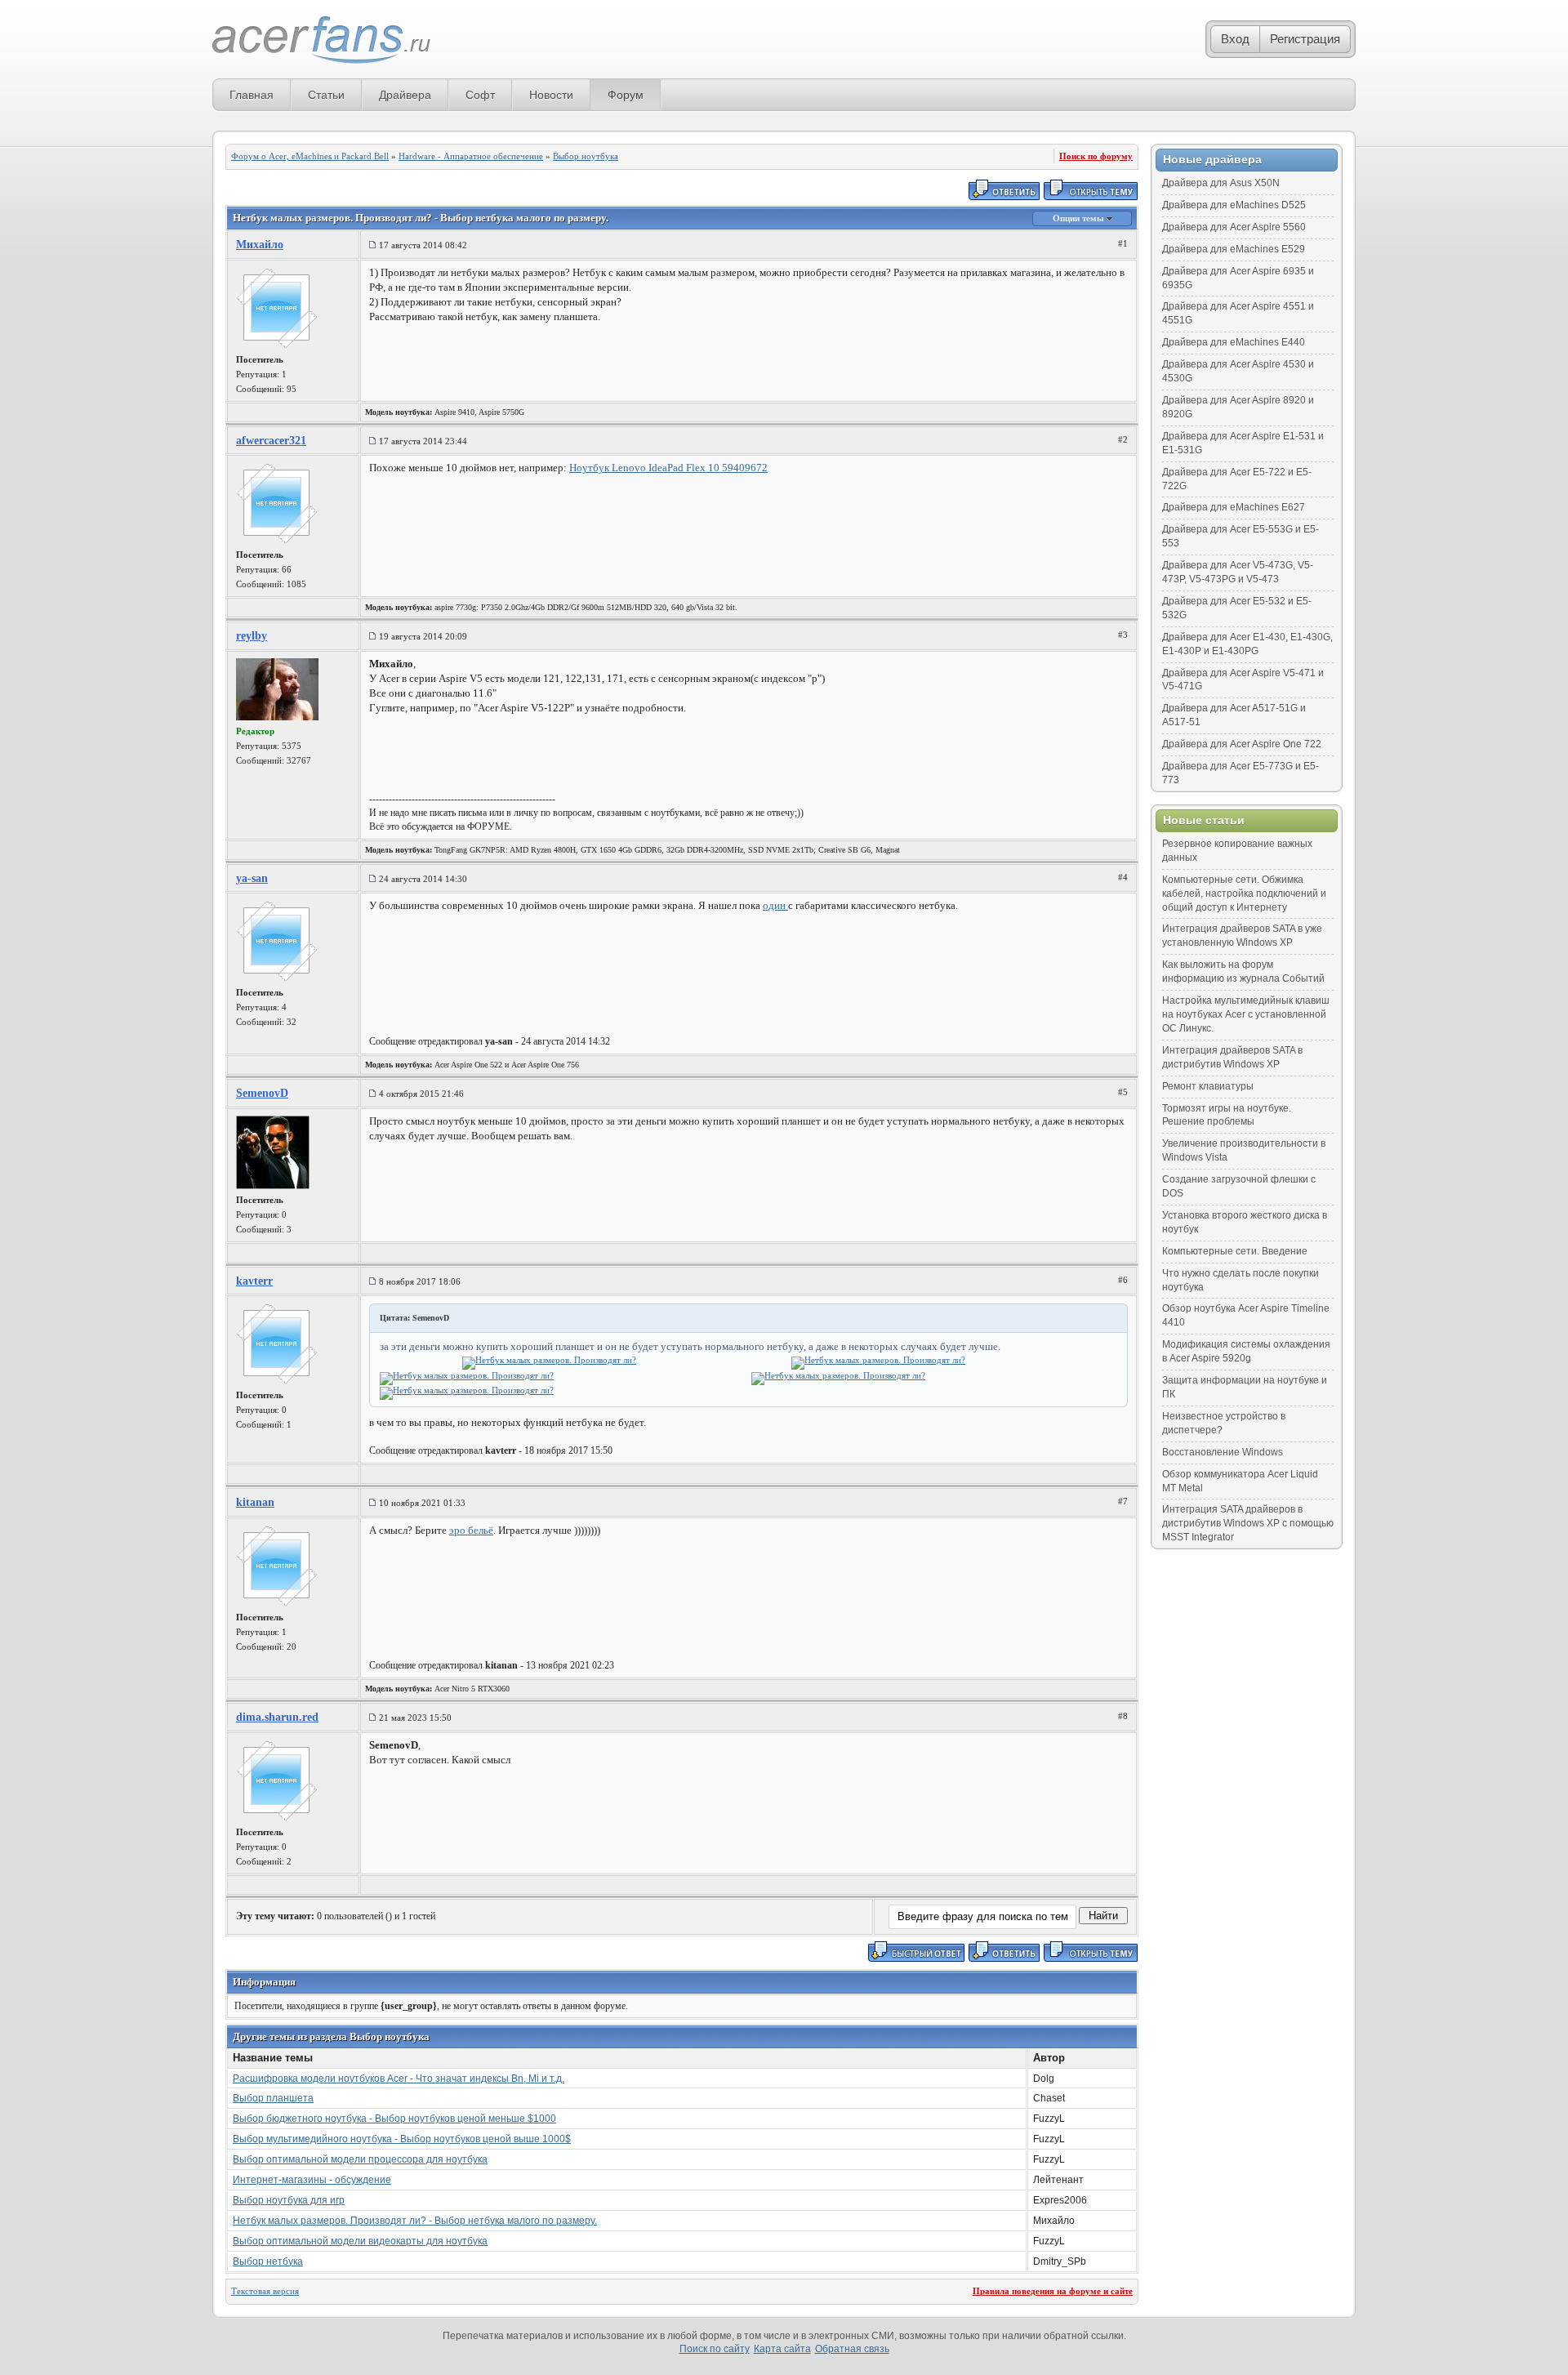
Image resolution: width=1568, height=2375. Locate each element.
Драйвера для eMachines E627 (1234, 507)
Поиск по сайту (715, 2349)
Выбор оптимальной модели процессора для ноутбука (360, 2159)
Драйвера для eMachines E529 (1234, 249)
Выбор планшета (273, 2098)
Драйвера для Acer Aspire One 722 (1242, 744)
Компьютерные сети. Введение (1235, 1251)
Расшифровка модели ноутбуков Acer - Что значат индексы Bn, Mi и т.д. (399, 2079)
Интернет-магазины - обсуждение (312, 2180)
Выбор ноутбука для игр (289, 2200)
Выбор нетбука (268, 2261)
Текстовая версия (265, 2291)
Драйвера (405, 95)
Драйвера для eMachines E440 (1234, 342)
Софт (480, 95)
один (775, 905)
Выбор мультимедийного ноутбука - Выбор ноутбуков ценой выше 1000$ (402, 2139)
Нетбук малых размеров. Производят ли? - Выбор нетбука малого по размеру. (415, 2221)
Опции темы (1080, 218)
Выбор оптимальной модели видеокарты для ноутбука (360, 2241)
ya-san (252, 878)
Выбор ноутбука (586, 156)
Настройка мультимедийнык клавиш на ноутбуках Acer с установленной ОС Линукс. (1246, 1014)
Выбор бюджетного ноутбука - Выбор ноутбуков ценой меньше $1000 (394, 2119)
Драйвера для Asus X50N (1221, 183)
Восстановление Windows (1223, 1452)
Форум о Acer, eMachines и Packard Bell (310, 156)
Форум (626, 95)
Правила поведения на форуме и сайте (1053, 2291)
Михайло (260, 245)
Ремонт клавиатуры (1208, 1086)
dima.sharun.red (277, 1717)
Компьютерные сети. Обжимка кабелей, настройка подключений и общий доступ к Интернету (1244, 893)
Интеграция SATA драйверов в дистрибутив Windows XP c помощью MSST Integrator (1248, 1523)
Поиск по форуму (1096, 156)
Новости (551, 95)
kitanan (255, 1502)
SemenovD (262, 1093)
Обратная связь (852, 2349)
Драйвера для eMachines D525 (1234, 205)
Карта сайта (782, 2349)
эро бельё (471, 1530)
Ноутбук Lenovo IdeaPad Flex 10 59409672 (668, 468)
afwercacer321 (271, 441)
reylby (252, 636)
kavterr (254, 1281)
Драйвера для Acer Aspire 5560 (1234, 227)
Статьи (326, 95)
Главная (252, 95)
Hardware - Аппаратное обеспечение (471, 156)
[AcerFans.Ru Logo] (321, 40)
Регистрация (1305, 39)
